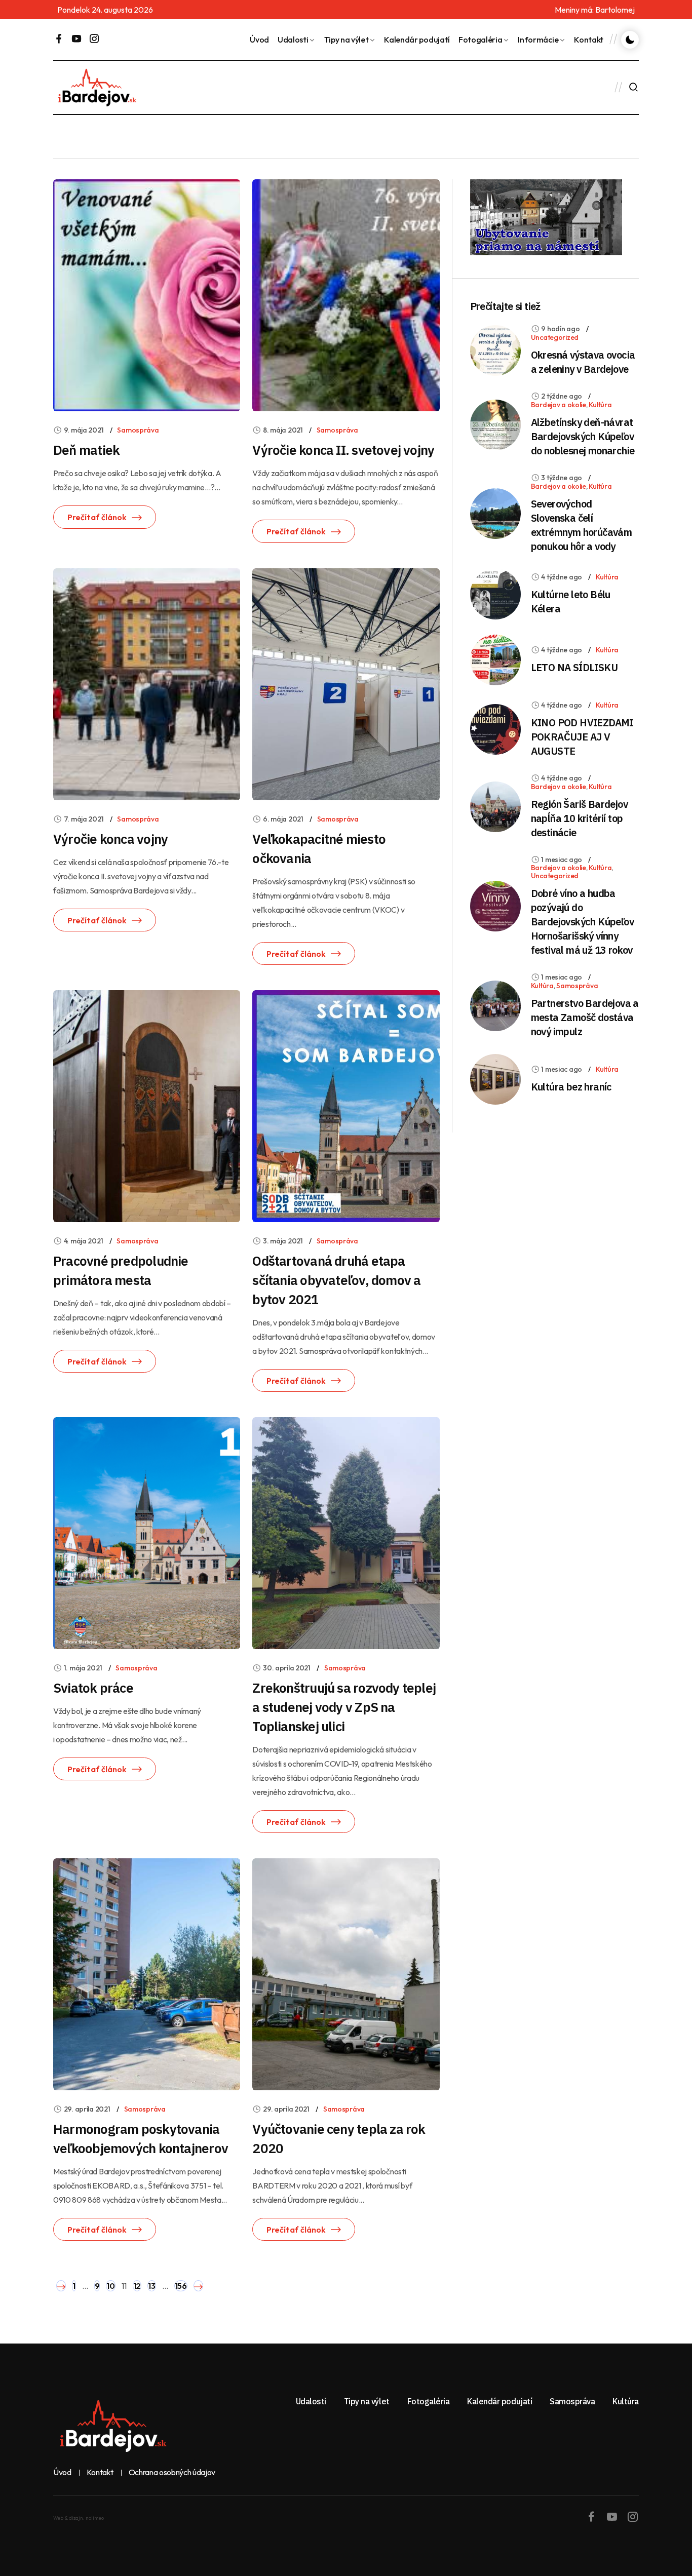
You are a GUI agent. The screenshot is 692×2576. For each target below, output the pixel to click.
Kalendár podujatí (417, 40)
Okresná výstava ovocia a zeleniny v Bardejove (583, 362)
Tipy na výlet (347, 40)
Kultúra (600, 405)
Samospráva (138, 430)
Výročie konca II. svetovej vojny (343, 450)
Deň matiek (86, 450)
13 (151, 2286)
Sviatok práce (93, 1688)
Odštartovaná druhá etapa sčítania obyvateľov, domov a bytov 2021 (336, 1280)
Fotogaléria (480, 40)
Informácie (538, 40)
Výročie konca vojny (110, 839)
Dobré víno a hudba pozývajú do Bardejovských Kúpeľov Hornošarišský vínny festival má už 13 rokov (582, 922)
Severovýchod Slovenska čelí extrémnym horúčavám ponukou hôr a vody (582, 525)
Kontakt (589, 40)
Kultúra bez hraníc (571, 1087)
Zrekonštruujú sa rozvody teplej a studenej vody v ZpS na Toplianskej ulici (344, 1707)
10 (110, 2286)
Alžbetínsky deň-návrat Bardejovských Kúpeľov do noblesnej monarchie (583, 436)
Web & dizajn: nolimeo (79, 2518)
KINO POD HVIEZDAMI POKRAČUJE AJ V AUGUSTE (582, 737)
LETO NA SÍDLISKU (574, 667)
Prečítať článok (97, 517)
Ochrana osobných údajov (172, 2473)
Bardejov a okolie (559, 405)
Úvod (259, 40)
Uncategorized (555, 337)
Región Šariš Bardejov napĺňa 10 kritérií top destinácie (579, 818)
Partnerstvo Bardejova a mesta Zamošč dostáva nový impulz (585, 1017)
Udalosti (293, 40)
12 (137, 2286)
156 (181, 2286)
